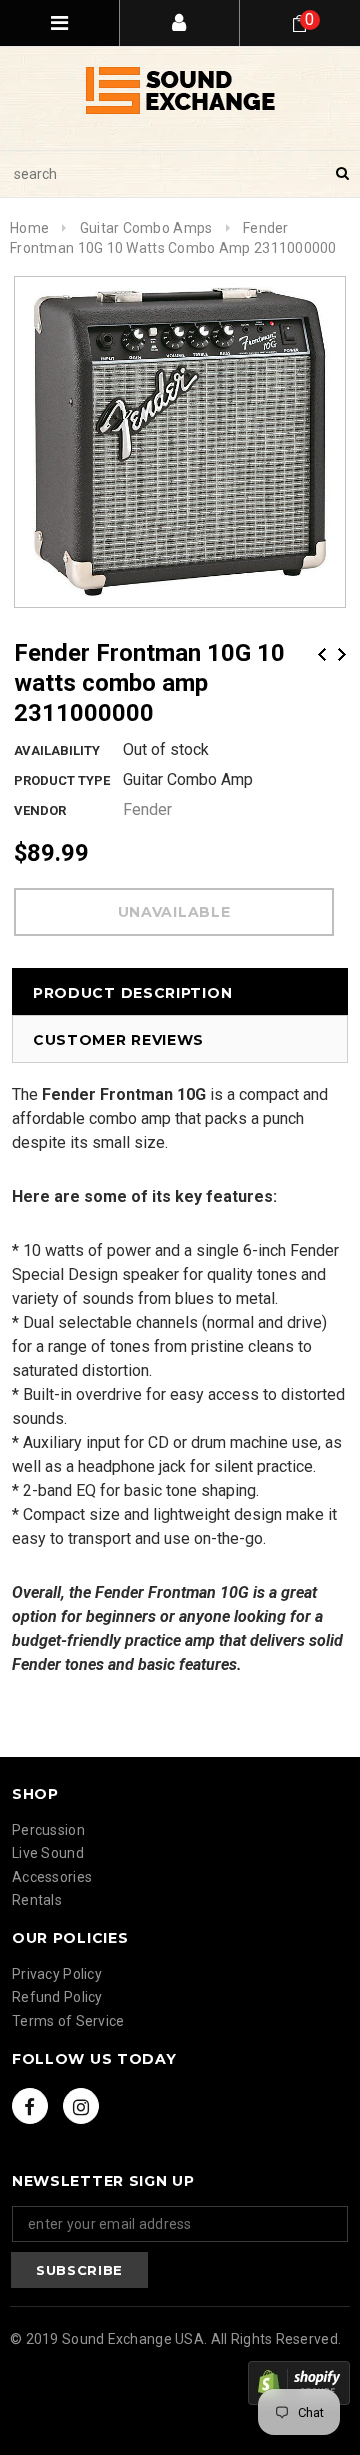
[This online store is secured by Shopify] (299, 2383)
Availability (57, 750)
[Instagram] (81, 2106)
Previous (322, 654)
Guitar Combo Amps (146, 228)
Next (342, 654)
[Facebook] (30, 2106)
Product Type (62, 780)
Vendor (40, 810)
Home (29, 228)
